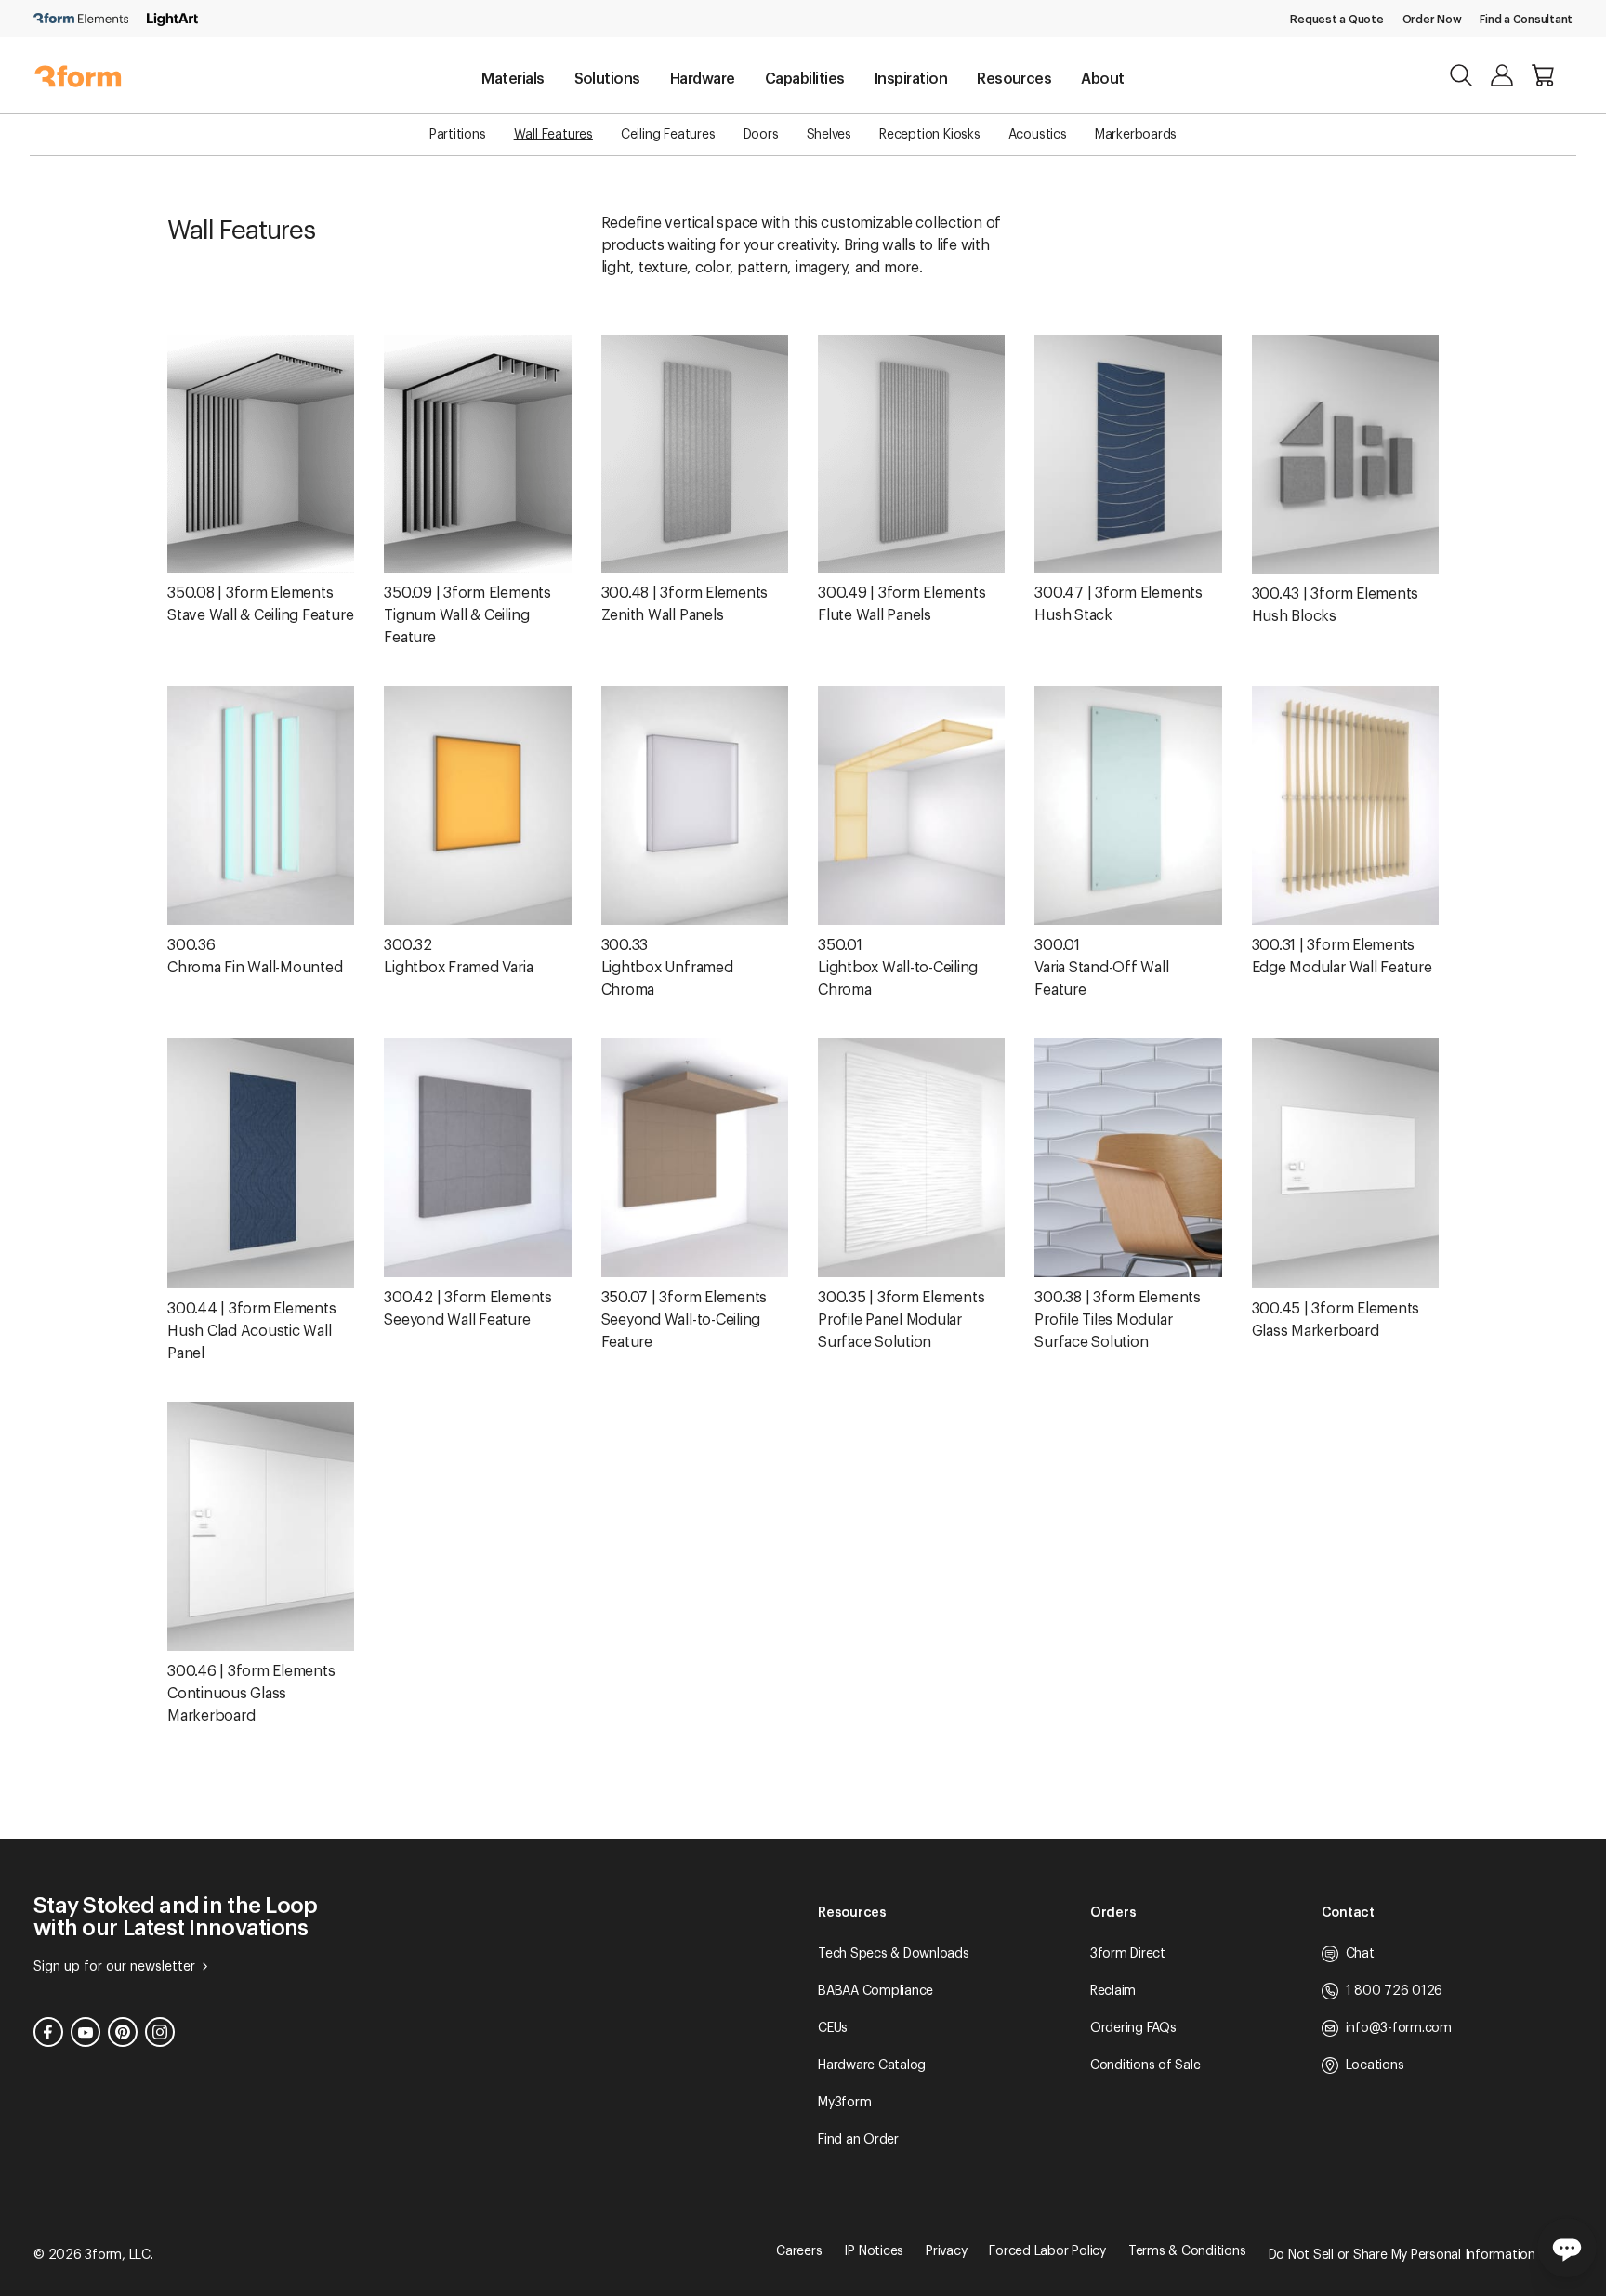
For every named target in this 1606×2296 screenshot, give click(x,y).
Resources (1014, 79)
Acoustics (1038, 135)
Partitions (458, 135)
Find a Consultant (1526, 20)
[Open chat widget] (1567, 2248)
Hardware (703, 79)
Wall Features (553, 135)
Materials (513, 79)
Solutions (607, 79)
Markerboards (1136, 135)
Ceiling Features (668, 135)
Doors (761, 135)
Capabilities (805, 79)
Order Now (1432, 20)
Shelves (829, 135)
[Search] (1461, 75)
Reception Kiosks (930, 135)
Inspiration (911, 79)
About (1102, 79)
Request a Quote (1336, 20)
